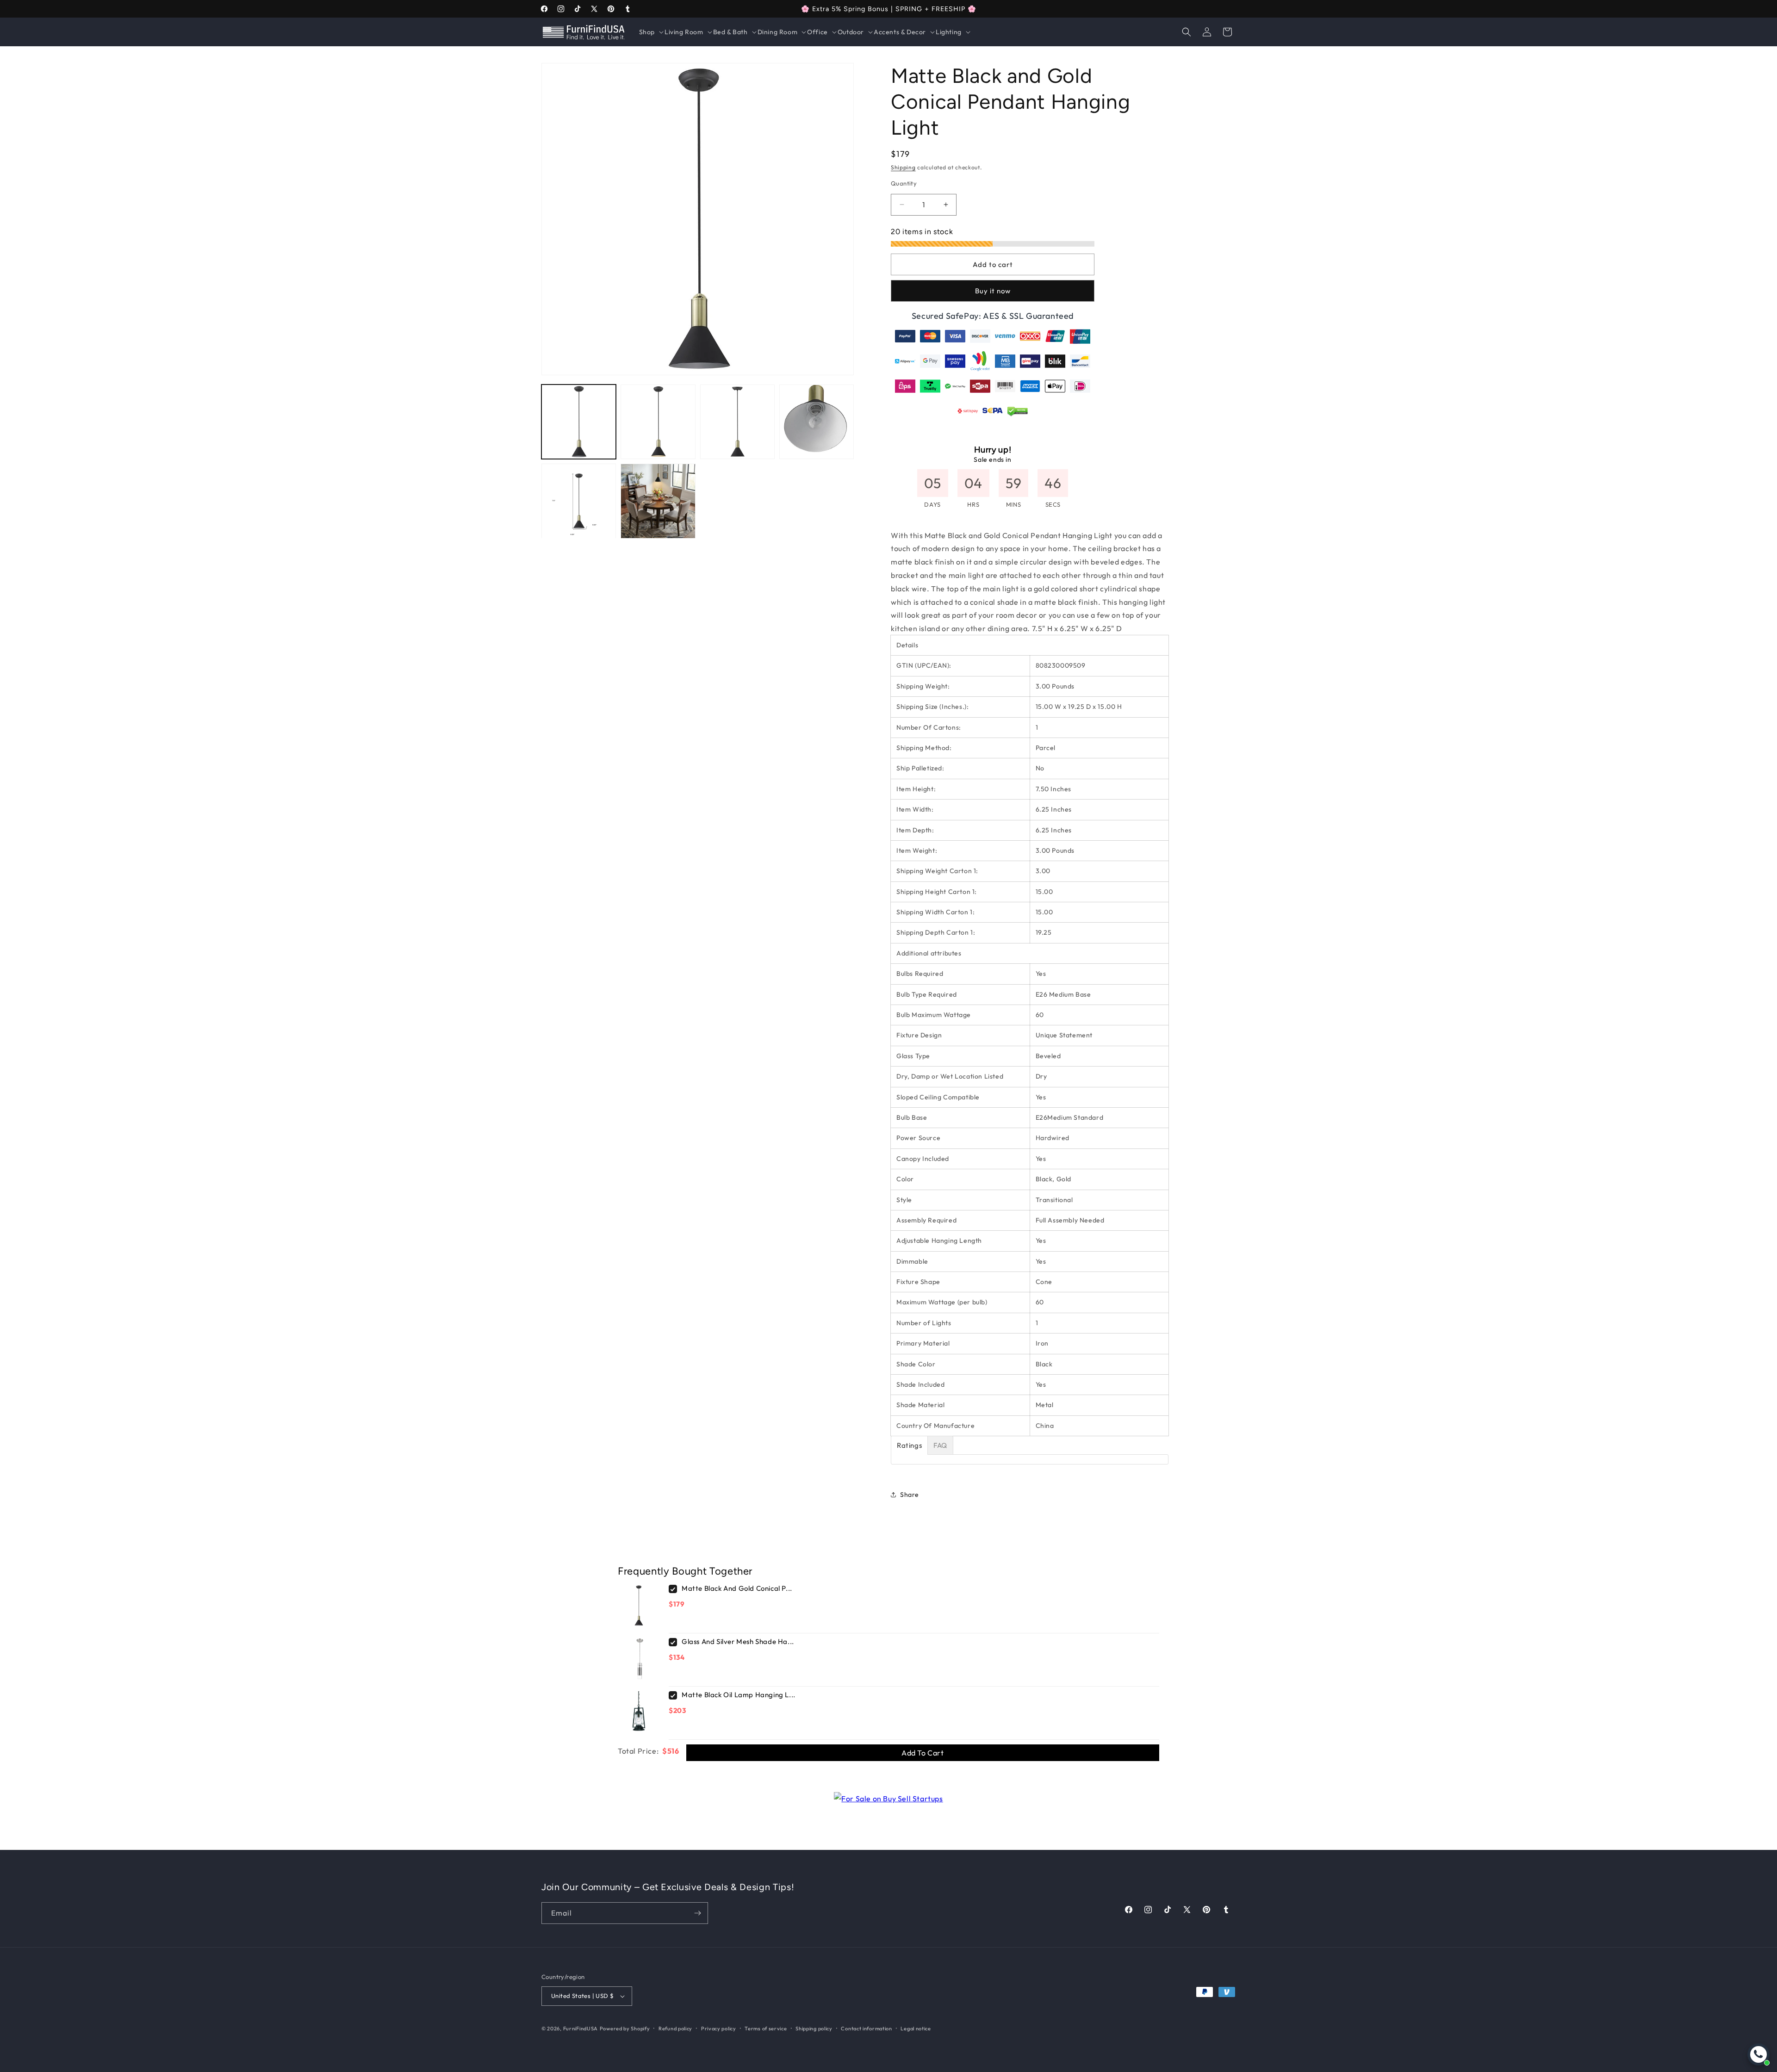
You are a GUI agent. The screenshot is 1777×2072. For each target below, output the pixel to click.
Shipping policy (814, 2029)
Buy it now (993, 291)
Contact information (866, 2029)
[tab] (909, 1445)
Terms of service (766, 2029)
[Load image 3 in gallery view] (737, 422)
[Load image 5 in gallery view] (579, 501)
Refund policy (675, 2029)
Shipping (903, 167)
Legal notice (916, 2029)
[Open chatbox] (1758, 2054)
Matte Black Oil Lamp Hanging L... (739, 1695)
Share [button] (910, 1495)
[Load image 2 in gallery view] (658, 422)
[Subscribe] (697, 1913)
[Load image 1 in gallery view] (579, 422)
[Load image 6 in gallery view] (658, 501)
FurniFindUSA (581, 2029)
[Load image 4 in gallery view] (817, 422)
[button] (650, 32)
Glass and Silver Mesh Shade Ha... (738, 1641)
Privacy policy (719, 2029)
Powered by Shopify (625, 2029)
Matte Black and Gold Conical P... (737, 1588)
